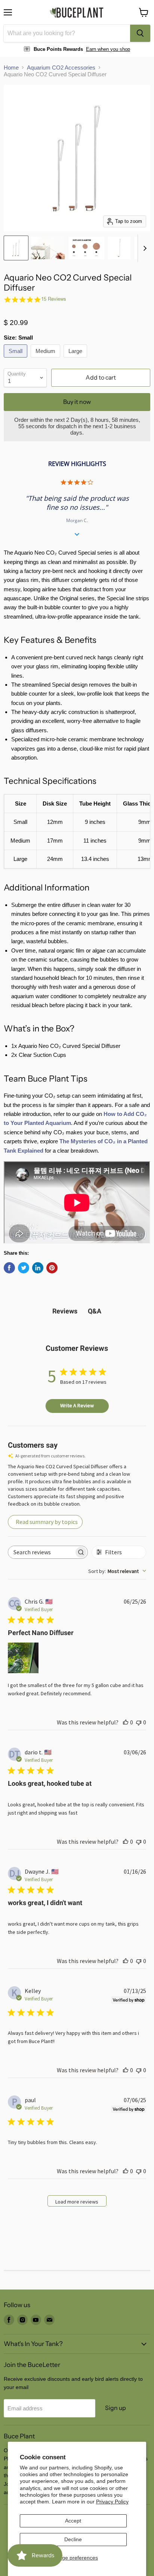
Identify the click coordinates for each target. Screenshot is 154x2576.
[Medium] (46, 359)
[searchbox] (41, 1552)
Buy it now (77, 402)
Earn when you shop (108, 49)
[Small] (16, 359)
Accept (73, 2521)
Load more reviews (77, 2202)
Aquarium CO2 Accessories (61, 68)
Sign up (115, 2408)
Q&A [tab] (95, 1311)
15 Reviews (54, 299)
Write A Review (77, 1405)
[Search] (140, 33)
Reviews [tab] (65, 1311)
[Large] (76, 359)
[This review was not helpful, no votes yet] (139, 1722)
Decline (73, 2539)
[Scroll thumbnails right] (144, 248)
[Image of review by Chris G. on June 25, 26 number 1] (23, 1658)
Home (11, 68)
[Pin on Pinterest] (52, 1268)
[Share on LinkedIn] (38, 1268)
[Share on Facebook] (9, 1268)
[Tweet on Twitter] (24, 1268)
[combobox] (67, 33)
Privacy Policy (112, 2502)
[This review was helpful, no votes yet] (126, 1722)
